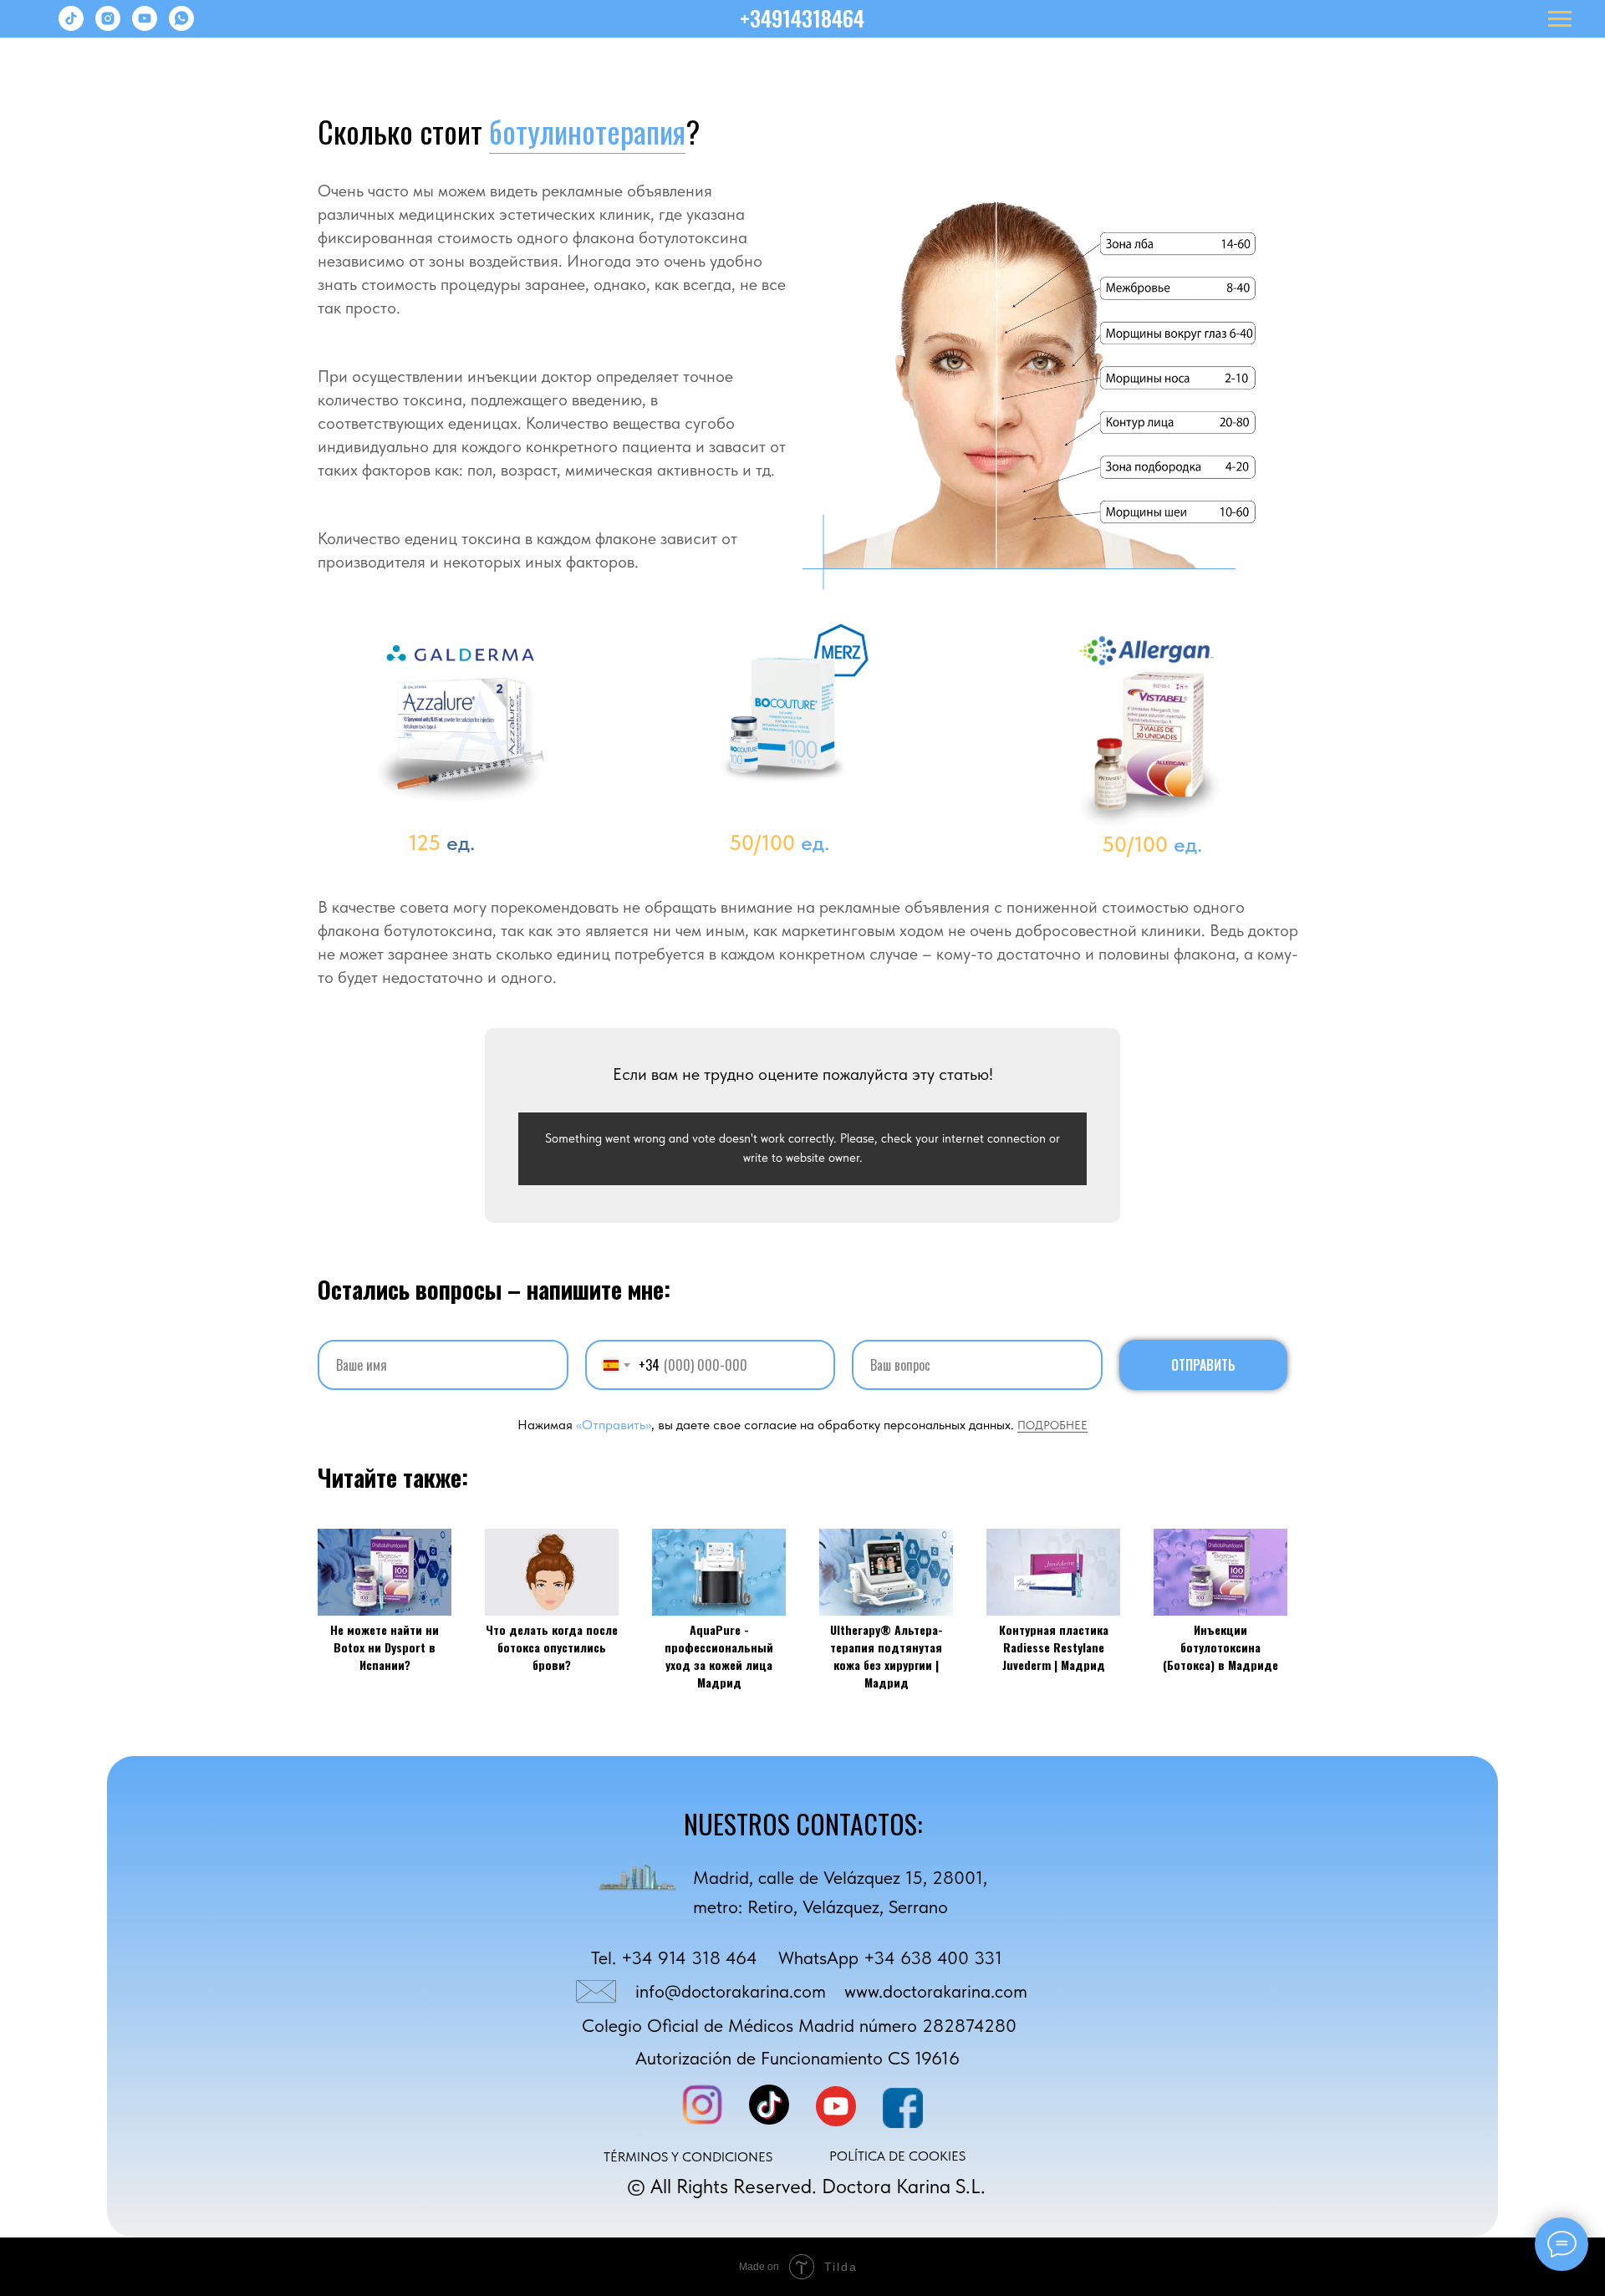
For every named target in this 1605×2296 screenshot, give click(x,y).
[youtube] (145, 26)
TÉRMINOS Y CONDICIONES (688, 2157)
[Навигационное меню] (1560, 19)
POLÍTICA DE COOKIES (897, 2156)
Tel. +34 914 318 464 (674, 1958)
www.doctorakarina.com (936, 1991)
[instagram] (108, 26)
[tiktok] (71, 26)
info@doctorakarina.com (731, 1991)
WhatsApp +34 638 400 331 (890, 1958)
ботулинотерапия (587, 131)
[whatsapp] (181, 26)
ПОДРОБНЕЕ (1052, 1425)
